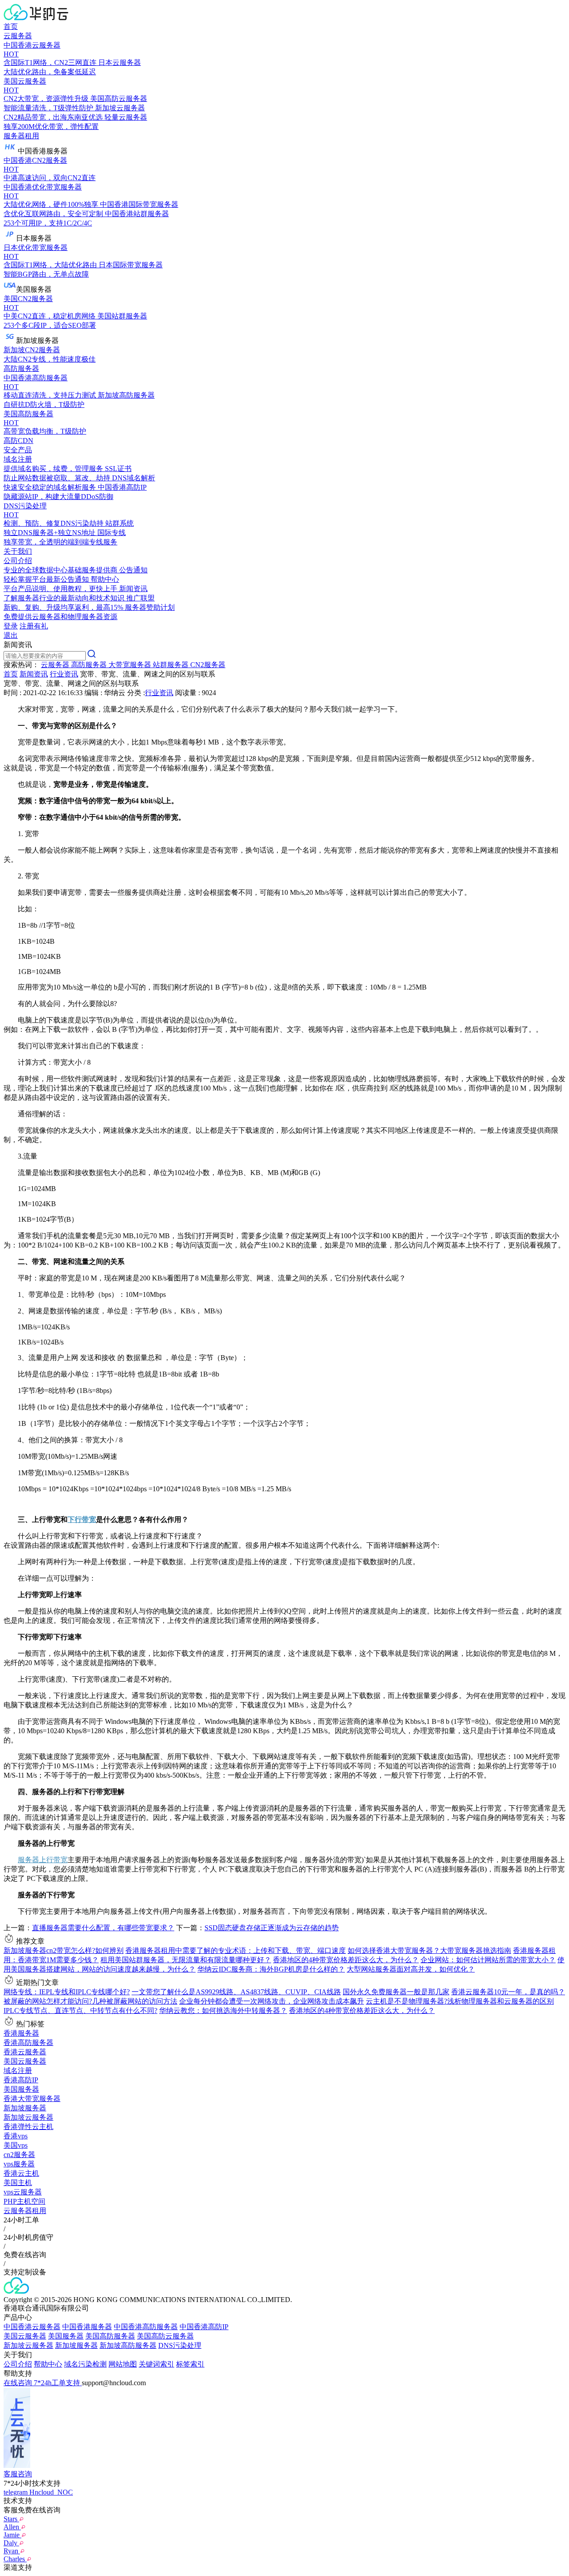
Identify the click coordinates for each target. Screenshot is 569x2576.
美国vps (16, 2145)
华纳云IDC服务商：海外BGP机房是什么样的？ (271, 1969)
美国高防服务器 (110, 2336)
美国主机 (18, 2183)
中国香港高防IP (204, 2327)
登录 (11, 626)
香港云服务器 (25, 2052)
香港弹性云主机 (28, 2127)
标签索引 (190, 2364)
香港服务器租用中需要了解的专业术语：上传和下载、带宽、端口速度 (236, 1950)
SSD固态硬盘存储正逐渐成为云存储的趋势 (272, 1928)
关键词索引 (156, 2364)
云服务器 (18, 36)
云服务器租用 (25, 2211)
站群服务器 (172, 665)
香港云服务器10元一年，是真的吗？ (508, 1992)
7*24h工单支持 (58, 2383)
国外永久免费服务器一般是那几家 (396, 1992)
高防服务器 (21, 368)
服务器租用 (21, 136)
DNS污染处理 (180, 2345)
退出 (11, 635)
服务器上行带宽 (43, 1860)
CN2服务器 (208, 665)
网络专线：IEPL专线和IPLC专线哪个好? (67, 1992)
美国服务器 (21, 2089)
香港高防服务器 (28, 2043)
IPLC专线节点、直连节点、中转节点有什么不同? (80, 2010)
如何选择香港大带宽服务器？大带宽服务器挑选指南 (429, 1950)
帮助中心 (48, 2364)
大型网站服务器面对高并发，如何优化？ (411, 1969)
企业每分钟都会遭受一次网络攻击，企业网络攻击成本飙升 (272, 2001)
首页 (11, 26)
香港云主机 (21, 2173)
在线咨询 (19, 2383)
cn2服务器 (19, 2155)
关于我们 (18, 551)
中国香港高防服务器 (146, 2327)
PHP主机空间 (24, 2201)
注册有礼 (34, 626)
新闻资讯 (34, 674)
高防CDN (18, 441)
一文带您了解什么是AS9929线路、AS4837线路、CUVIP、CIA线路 (236, 1992)
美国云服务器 (25, 2061)
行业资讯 (64, 674)
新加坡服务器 (25, 2108)
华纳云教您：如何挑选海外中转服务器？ (223, 2010)
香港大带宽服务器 (32, 2099)
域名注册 (18, 2071)
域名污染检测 (85, 2364)
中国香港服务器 (87, 2327)
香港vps (16, 2136)
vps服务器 (19, 2164)
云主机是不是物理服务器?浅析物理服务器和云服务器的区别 (460, 2001)
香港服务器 (21, 2033)
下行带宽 (82, 1519)
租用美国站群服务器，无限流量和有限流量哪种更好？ (186, 1960)
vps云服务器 (23, 2192)
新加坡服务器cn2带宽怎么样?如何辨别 (64, 1950)
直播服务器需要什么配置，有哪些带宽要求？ (103, 1928)
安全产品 (18, 450)
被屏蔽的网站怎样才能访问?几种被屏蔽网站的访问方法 (90, 2001)
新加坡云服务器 (28, 2117)
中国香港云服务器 (32, 2327)
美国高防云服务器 (165, 2336)
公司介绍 (18, 2364)
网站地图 (123, 2364)
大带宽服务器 (131, 665)
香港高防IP (21, 2080)
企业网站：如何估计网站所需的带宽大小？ (488, 1960)
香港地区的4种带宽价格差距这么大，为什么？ (346, 1960)
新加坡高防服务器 (128, 2345)
